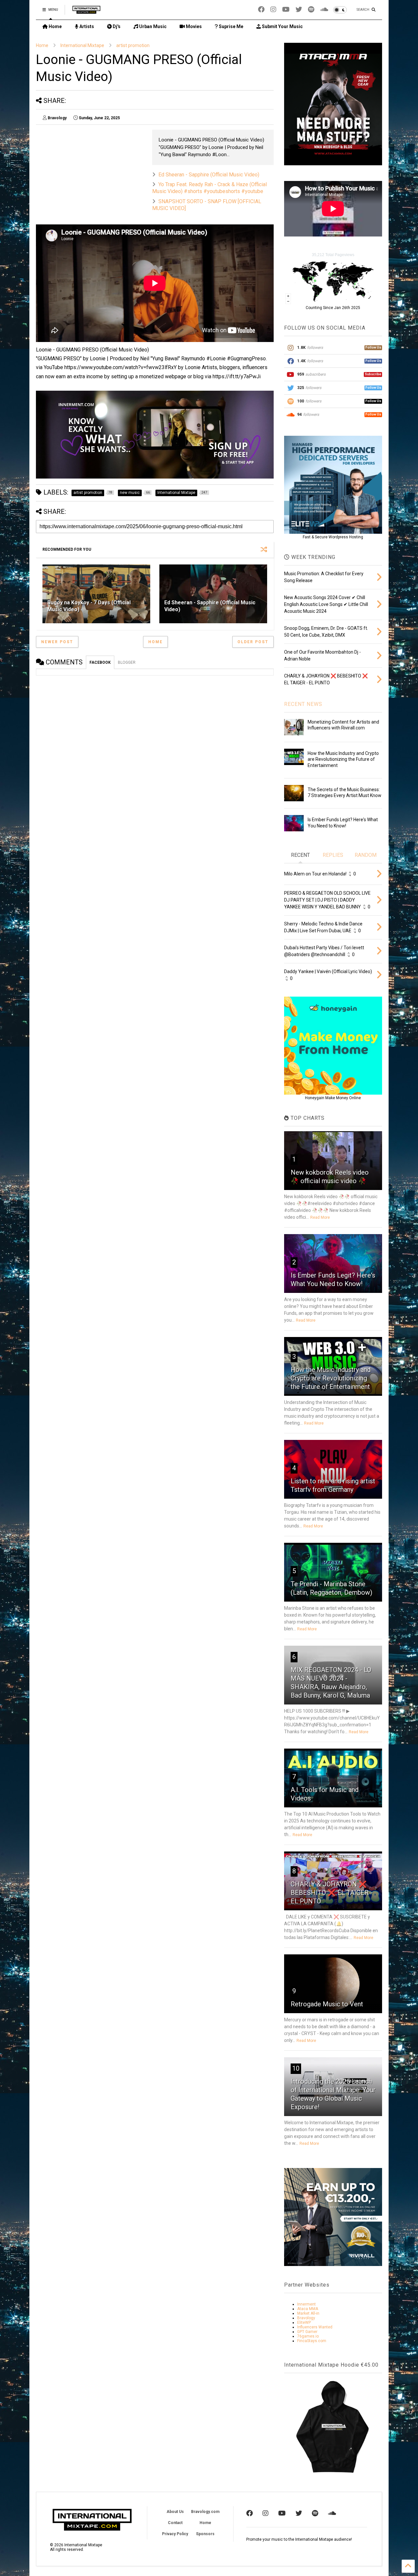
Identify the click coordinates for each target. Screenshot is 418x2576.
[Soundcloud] (324, 10)
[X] (299, 10)
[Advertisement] (155, 731)
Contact (175, 2523)
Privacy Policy (175, 2534)
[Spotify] (311, 10)
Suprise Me (231, 26)
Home (55, 26)
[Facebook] (261, 10)
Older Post (253, 642)
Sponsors (205, 2534)
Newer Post (57, 642)
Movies (193, 26)
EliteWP (304, 2323)
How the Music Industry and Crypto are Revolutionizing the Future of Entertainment (343, 759)
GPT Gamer (307, 2332)
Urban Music (152, 26)
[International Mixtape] (86, 12)
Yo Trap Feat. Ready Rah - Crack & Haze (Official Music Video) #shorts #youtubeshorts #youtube (209, 188)
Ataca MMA (308, 2309)
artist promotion (133, 45)
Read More (320, 1217)
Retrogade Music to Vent (327, 2004)
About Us (175, 2512)
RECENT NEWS (303, 704)
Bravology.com (205, 2512)
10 (296, 2068)
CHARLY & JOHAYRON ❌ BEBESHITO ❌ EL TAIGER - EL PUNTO (332, 1893)
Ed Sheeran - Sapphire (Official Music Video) (209, 175)
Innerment (306, 2304)
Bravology (306, 2318)
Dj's (116, 26)
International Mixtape (82, 45)
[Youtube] (286, 10)
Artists (86, 26)
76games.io (308, 2336)
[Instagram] (273, 10)
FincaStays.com (312, 2341)
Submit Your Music (282, 26)
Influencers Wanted (315, 2327)
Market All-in (308, 2313)
